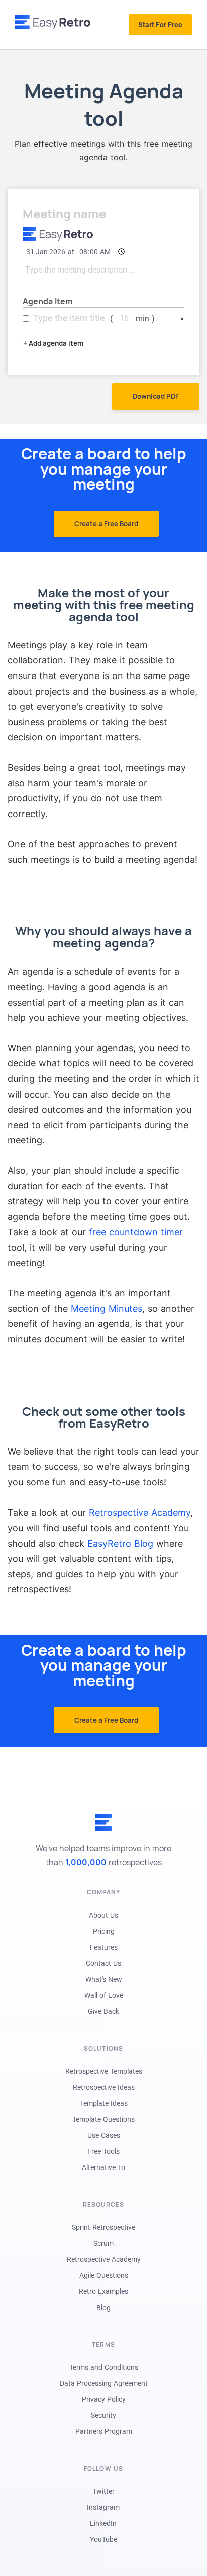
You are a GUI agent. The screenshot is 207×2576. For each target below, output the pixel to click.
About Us (103, 1915)
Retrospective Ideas (104, 2087)
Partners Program (104, 2431)
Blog (103, 2308)
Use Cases (104, 2135)
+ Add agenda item (53, 343)
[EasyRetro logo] (53, 22)
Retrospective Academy (140, 1512)
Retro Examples (103, 2291)
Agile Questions (104, 2275)
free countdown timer (136, 1232)
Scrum (103, 2243)
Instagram (103, 2507)
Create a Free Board (106, 524)
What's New (104, 1979)
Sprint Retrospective (103, 2227)
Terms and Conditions (104, 2367)
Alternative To (103, 2167)
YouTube (103, 2539)
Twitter (103, 2491)
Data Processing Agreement (104, 2383)
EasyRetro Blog (120, 1543)
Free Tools (103, 2151)
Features (104, 1947)
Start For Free (160, 25)
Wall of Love (104, 1995)
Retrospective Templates (104, 2071)
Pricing (104, 1931)
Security (103, 2415)
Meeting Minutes (107, 1309)
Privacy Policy (104, 2399)
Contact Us (103, 1963)
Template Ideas (104, 2103)
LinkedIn (103, 2523)
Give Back (103, 2011)
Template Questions (103, 2119)
